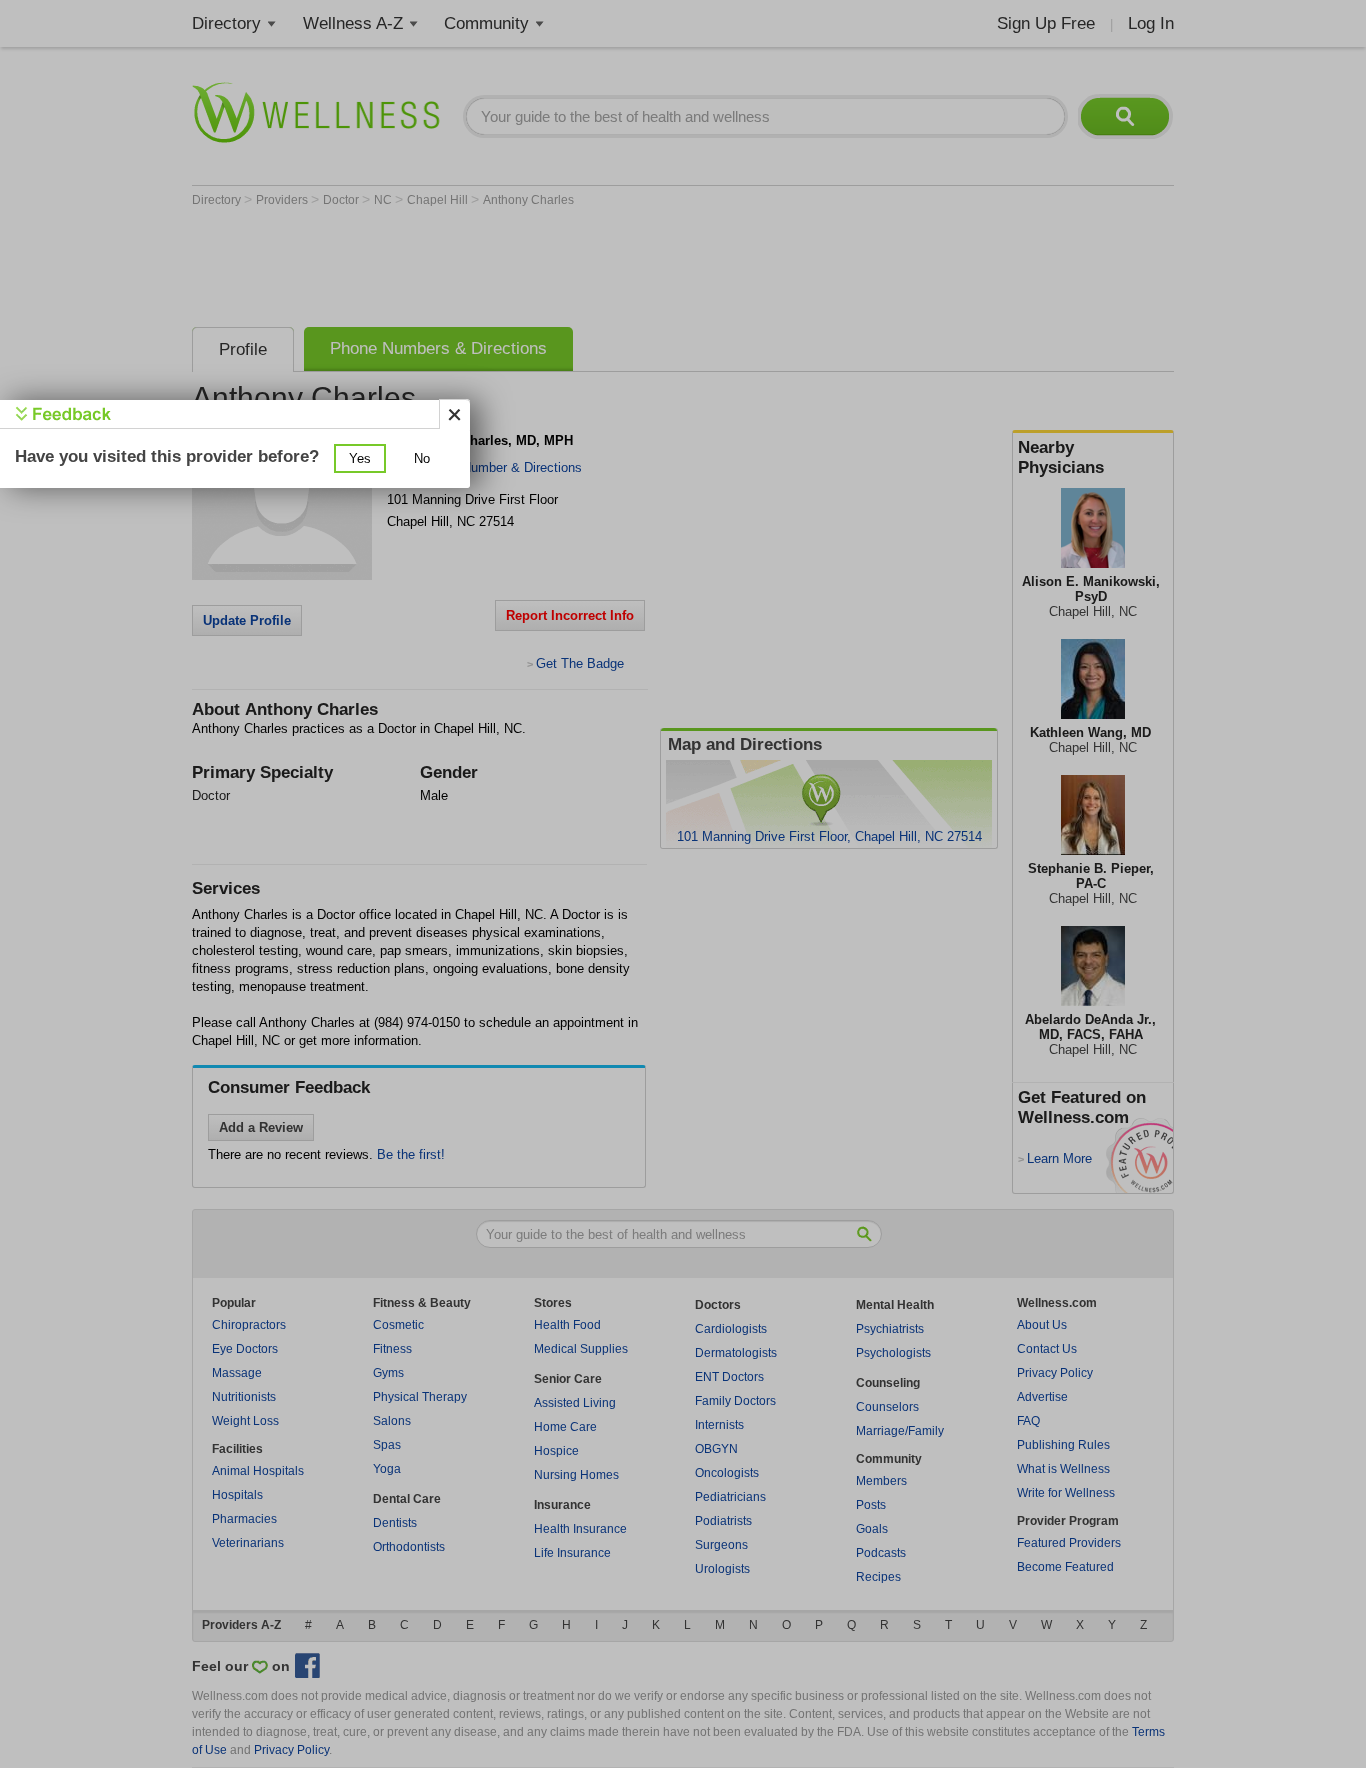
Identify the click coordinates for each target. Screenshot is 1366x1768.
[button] (360, 458)
